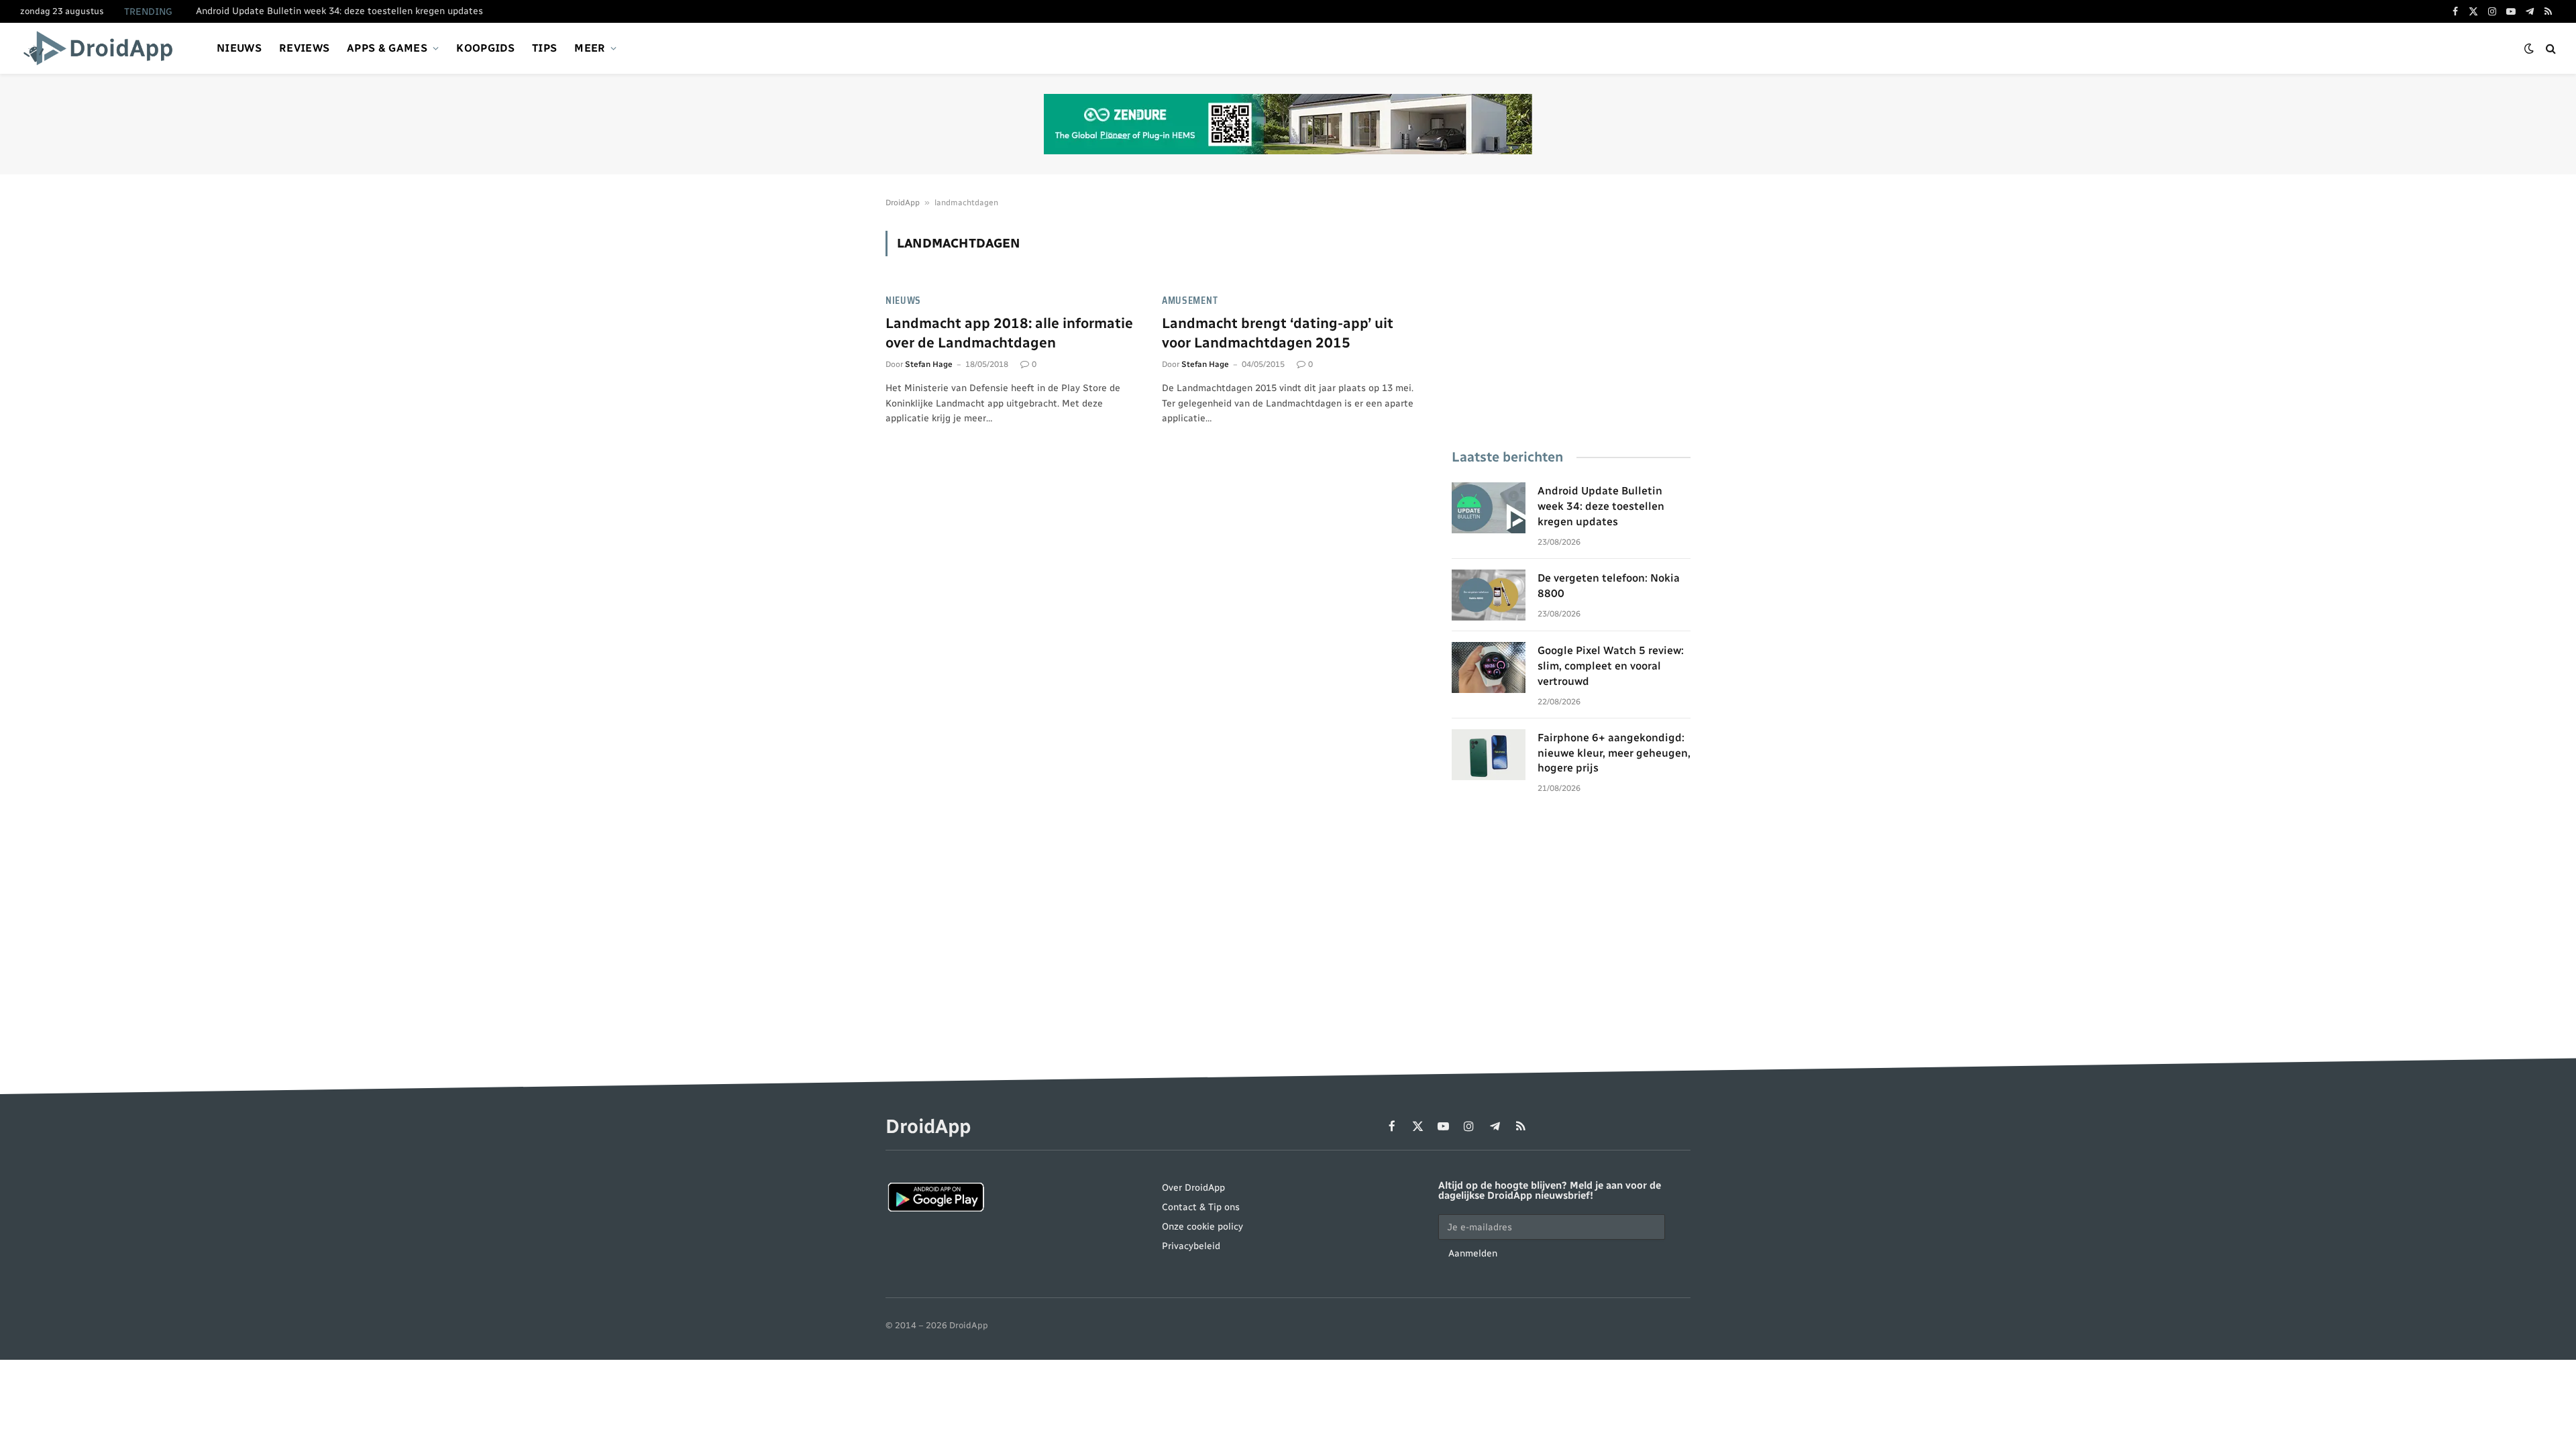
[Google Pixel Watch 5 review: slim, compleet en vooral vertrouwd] (1489, 667)
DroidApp (903, 203)
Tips (544, 48)
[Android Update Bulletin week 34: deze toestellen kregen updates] (1489, 508)
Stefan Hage (929, 364)
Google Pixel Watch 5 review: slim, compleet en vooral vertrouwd (1611, 666)
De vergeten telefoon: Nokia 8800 (269, 11)
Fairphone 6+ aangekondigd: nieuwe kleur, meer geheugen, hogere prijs (1614, 753)
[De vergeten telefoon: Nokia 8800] (1489, 595)
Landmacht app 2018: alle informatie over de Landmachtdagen (1009, 333)
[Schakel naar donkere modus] (2529, 49)
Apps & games (387, 48)
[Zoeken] (2550, 49)
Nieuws (239, 48)
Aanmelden (1473, 1253)
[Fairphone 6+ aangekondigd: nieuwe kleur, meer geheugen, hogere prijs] (1489, 755)
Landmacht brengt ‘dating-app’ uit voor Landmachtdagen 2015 (1278, 333)
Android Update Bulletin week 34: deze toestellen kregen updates (1601, 506)
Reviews (304, 48)
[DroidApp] (102, 48)
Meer (590, 48)
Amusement (1190, 301)
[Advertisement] (1571, 325)
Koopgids (485, 48)
